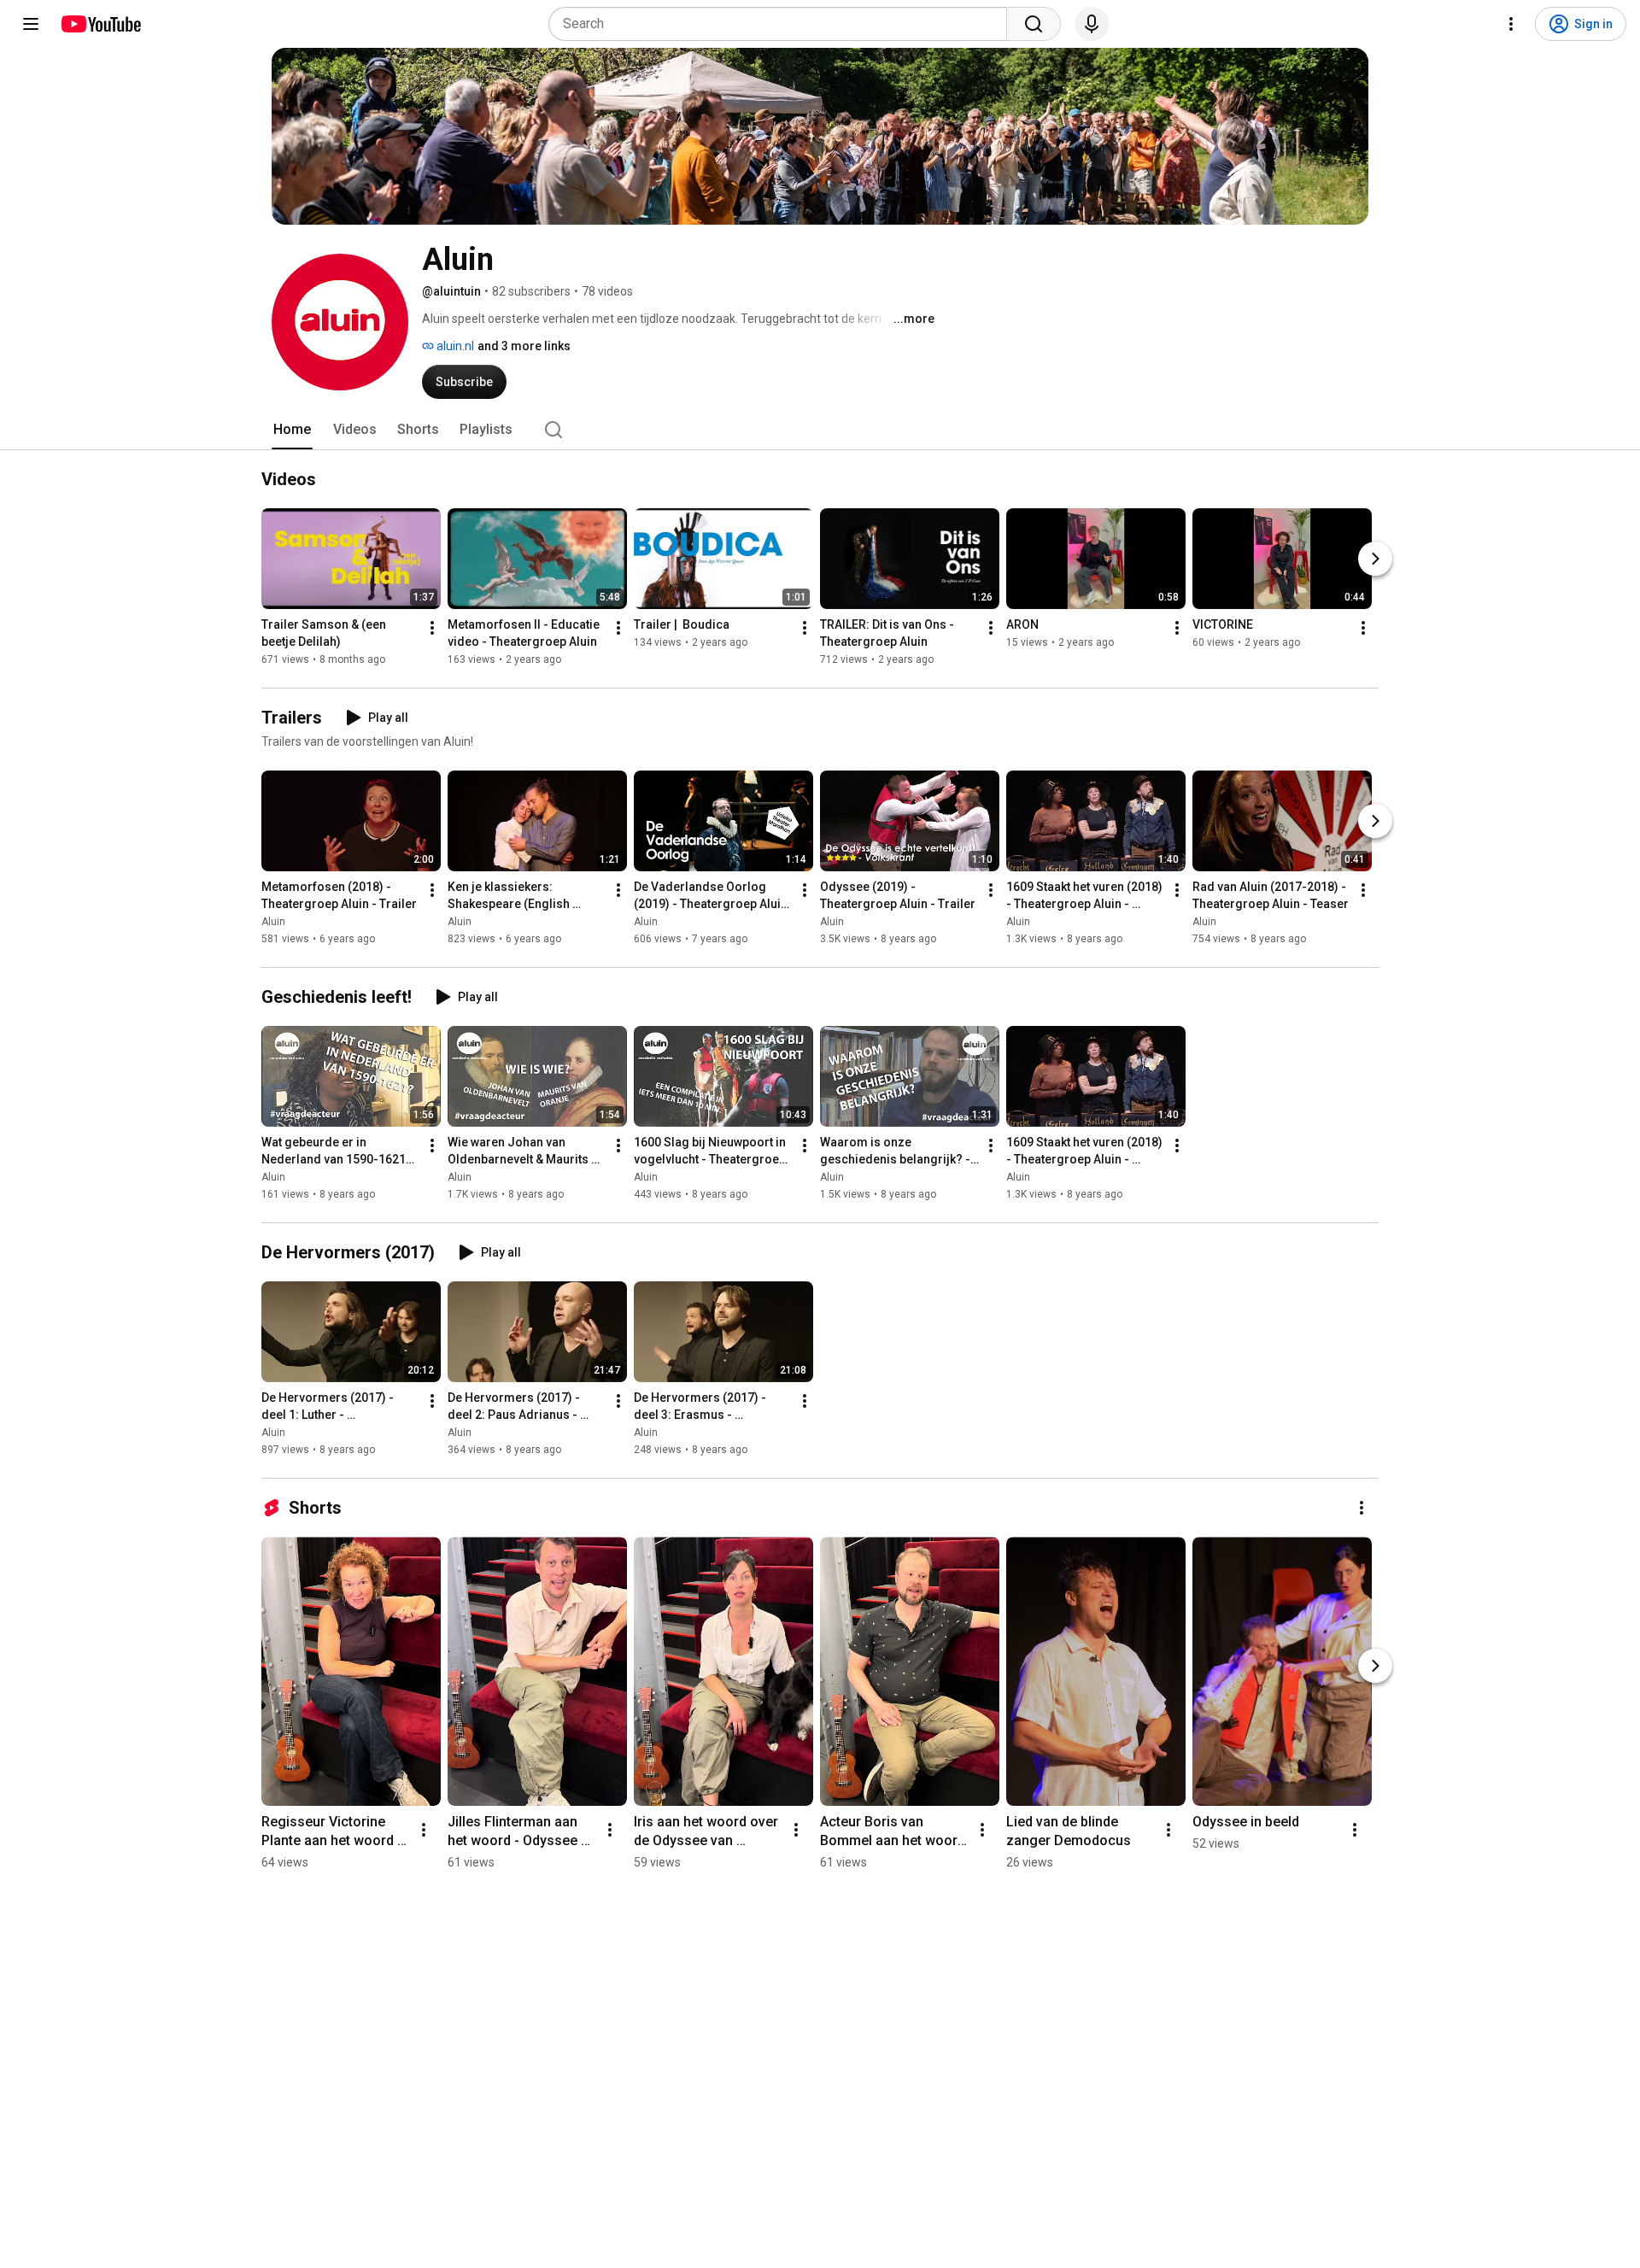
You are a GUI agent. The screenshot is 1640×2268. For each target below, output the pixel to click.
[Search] (1034, 24)
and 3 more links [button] (524, 346)
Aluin (273, 922)
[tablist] (820, 430)
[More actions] (432, 628)
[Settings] (1511, 24)
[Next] (1375, 559)
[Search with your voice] (1092, 24)
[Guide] (31, 24)
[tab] (292, 430)
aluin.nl (454, 346)
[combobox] (783, 24)
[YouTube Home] (100, 24)
